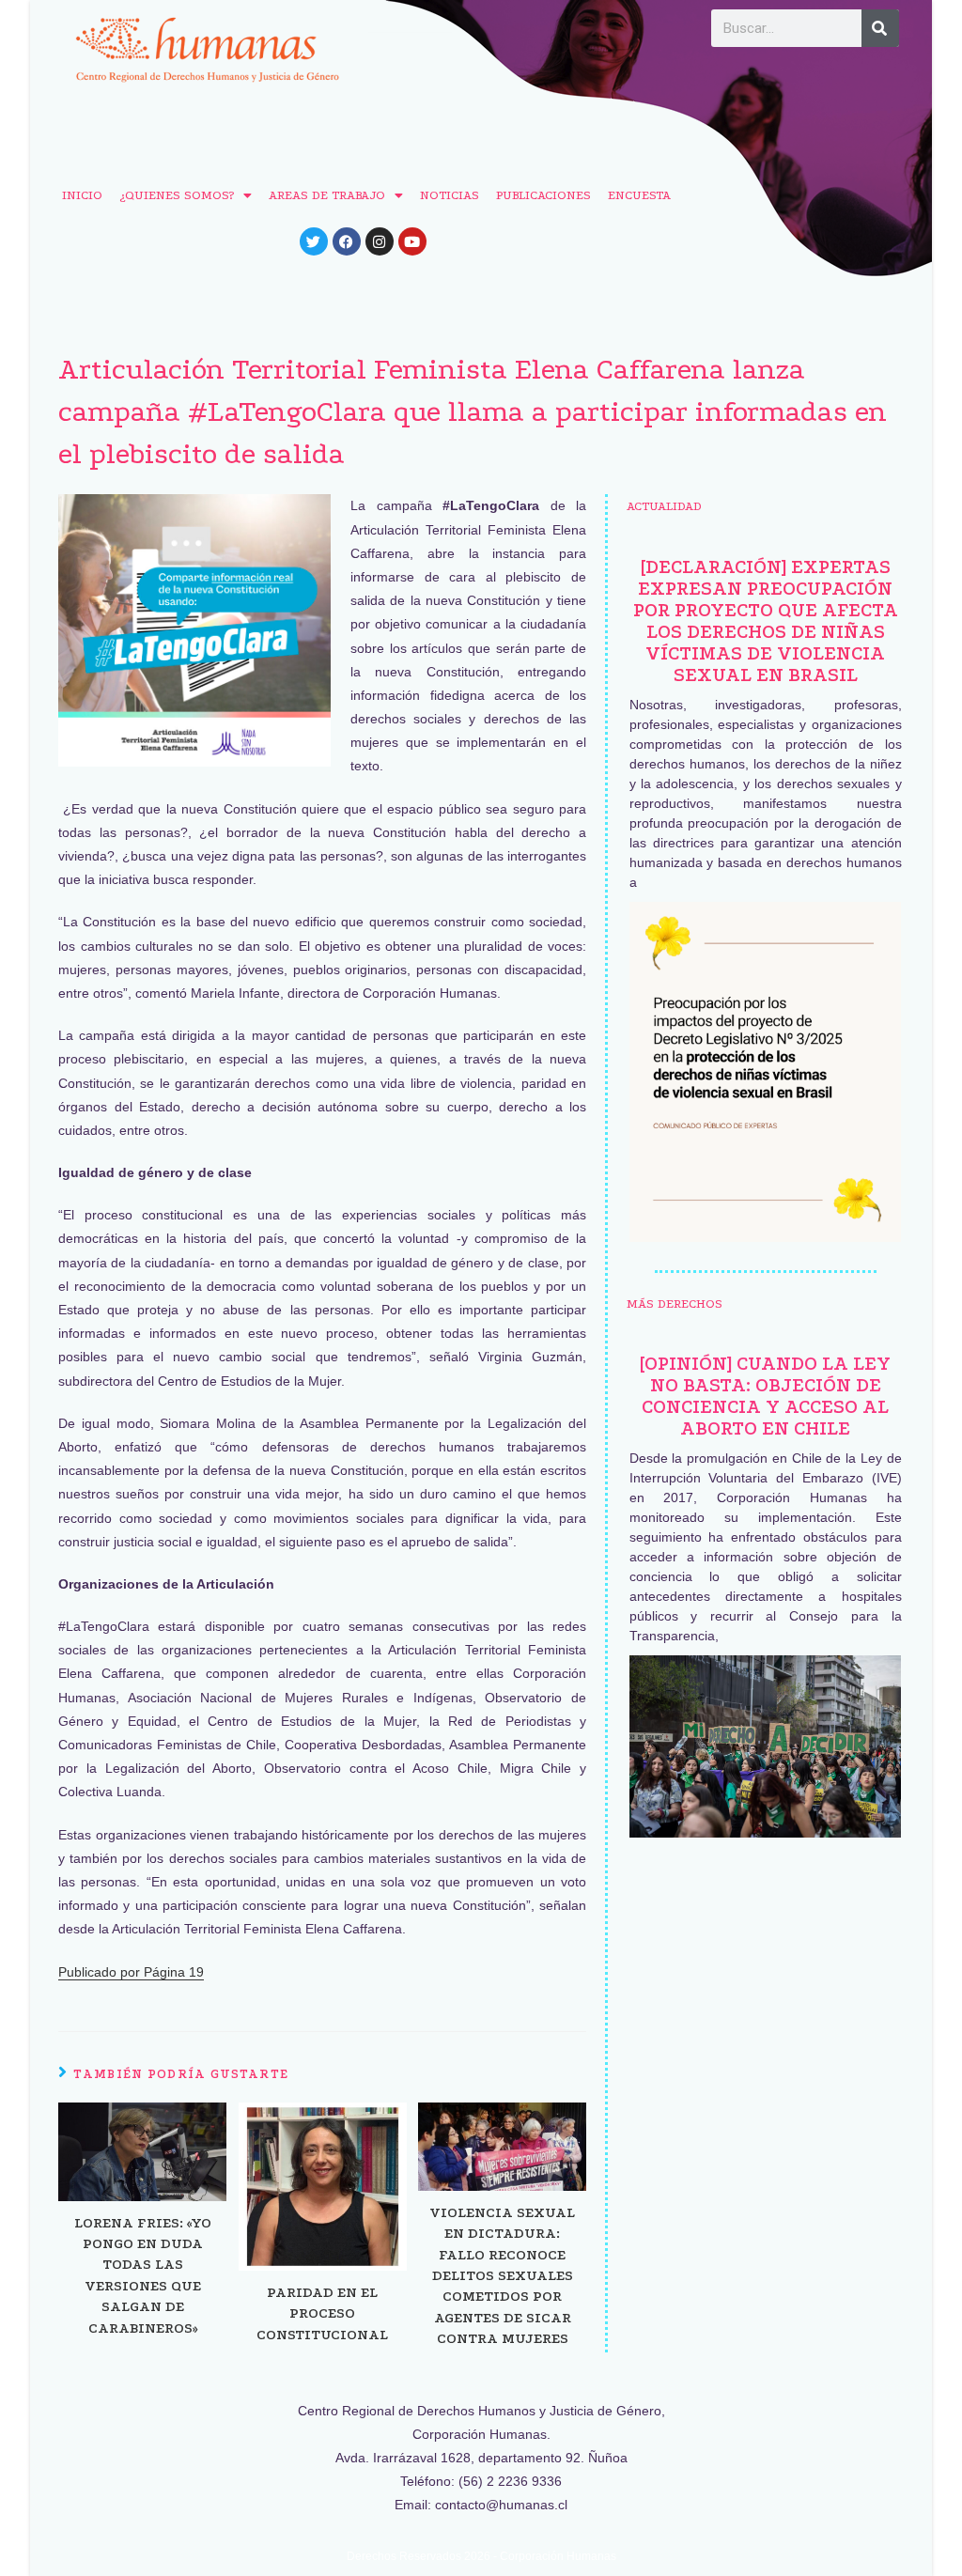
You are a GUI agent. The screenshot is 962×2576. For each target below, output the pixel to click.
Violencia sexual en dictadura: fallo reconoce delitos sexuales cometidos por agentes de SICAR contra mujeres (502, 2275)
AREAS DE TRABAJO (327, 195)
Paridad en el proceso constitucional (322, 2313)
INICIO (82, 195)
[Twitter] (314, 241)
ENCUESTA (639, 195)
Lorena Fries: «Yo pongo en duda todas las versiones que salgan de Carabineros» (143, 2275)
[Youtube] (412, 241)
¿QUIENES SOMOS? (177, 195)
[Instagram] (380, 241)
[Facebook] (347, 241)
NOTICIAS (450, 195)
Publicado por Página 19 (131, 1972)
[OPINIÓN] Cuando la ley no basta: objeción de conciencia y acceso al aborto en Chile (765, 1396)
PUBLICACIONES (543, 195)
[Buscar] (880, 28)
